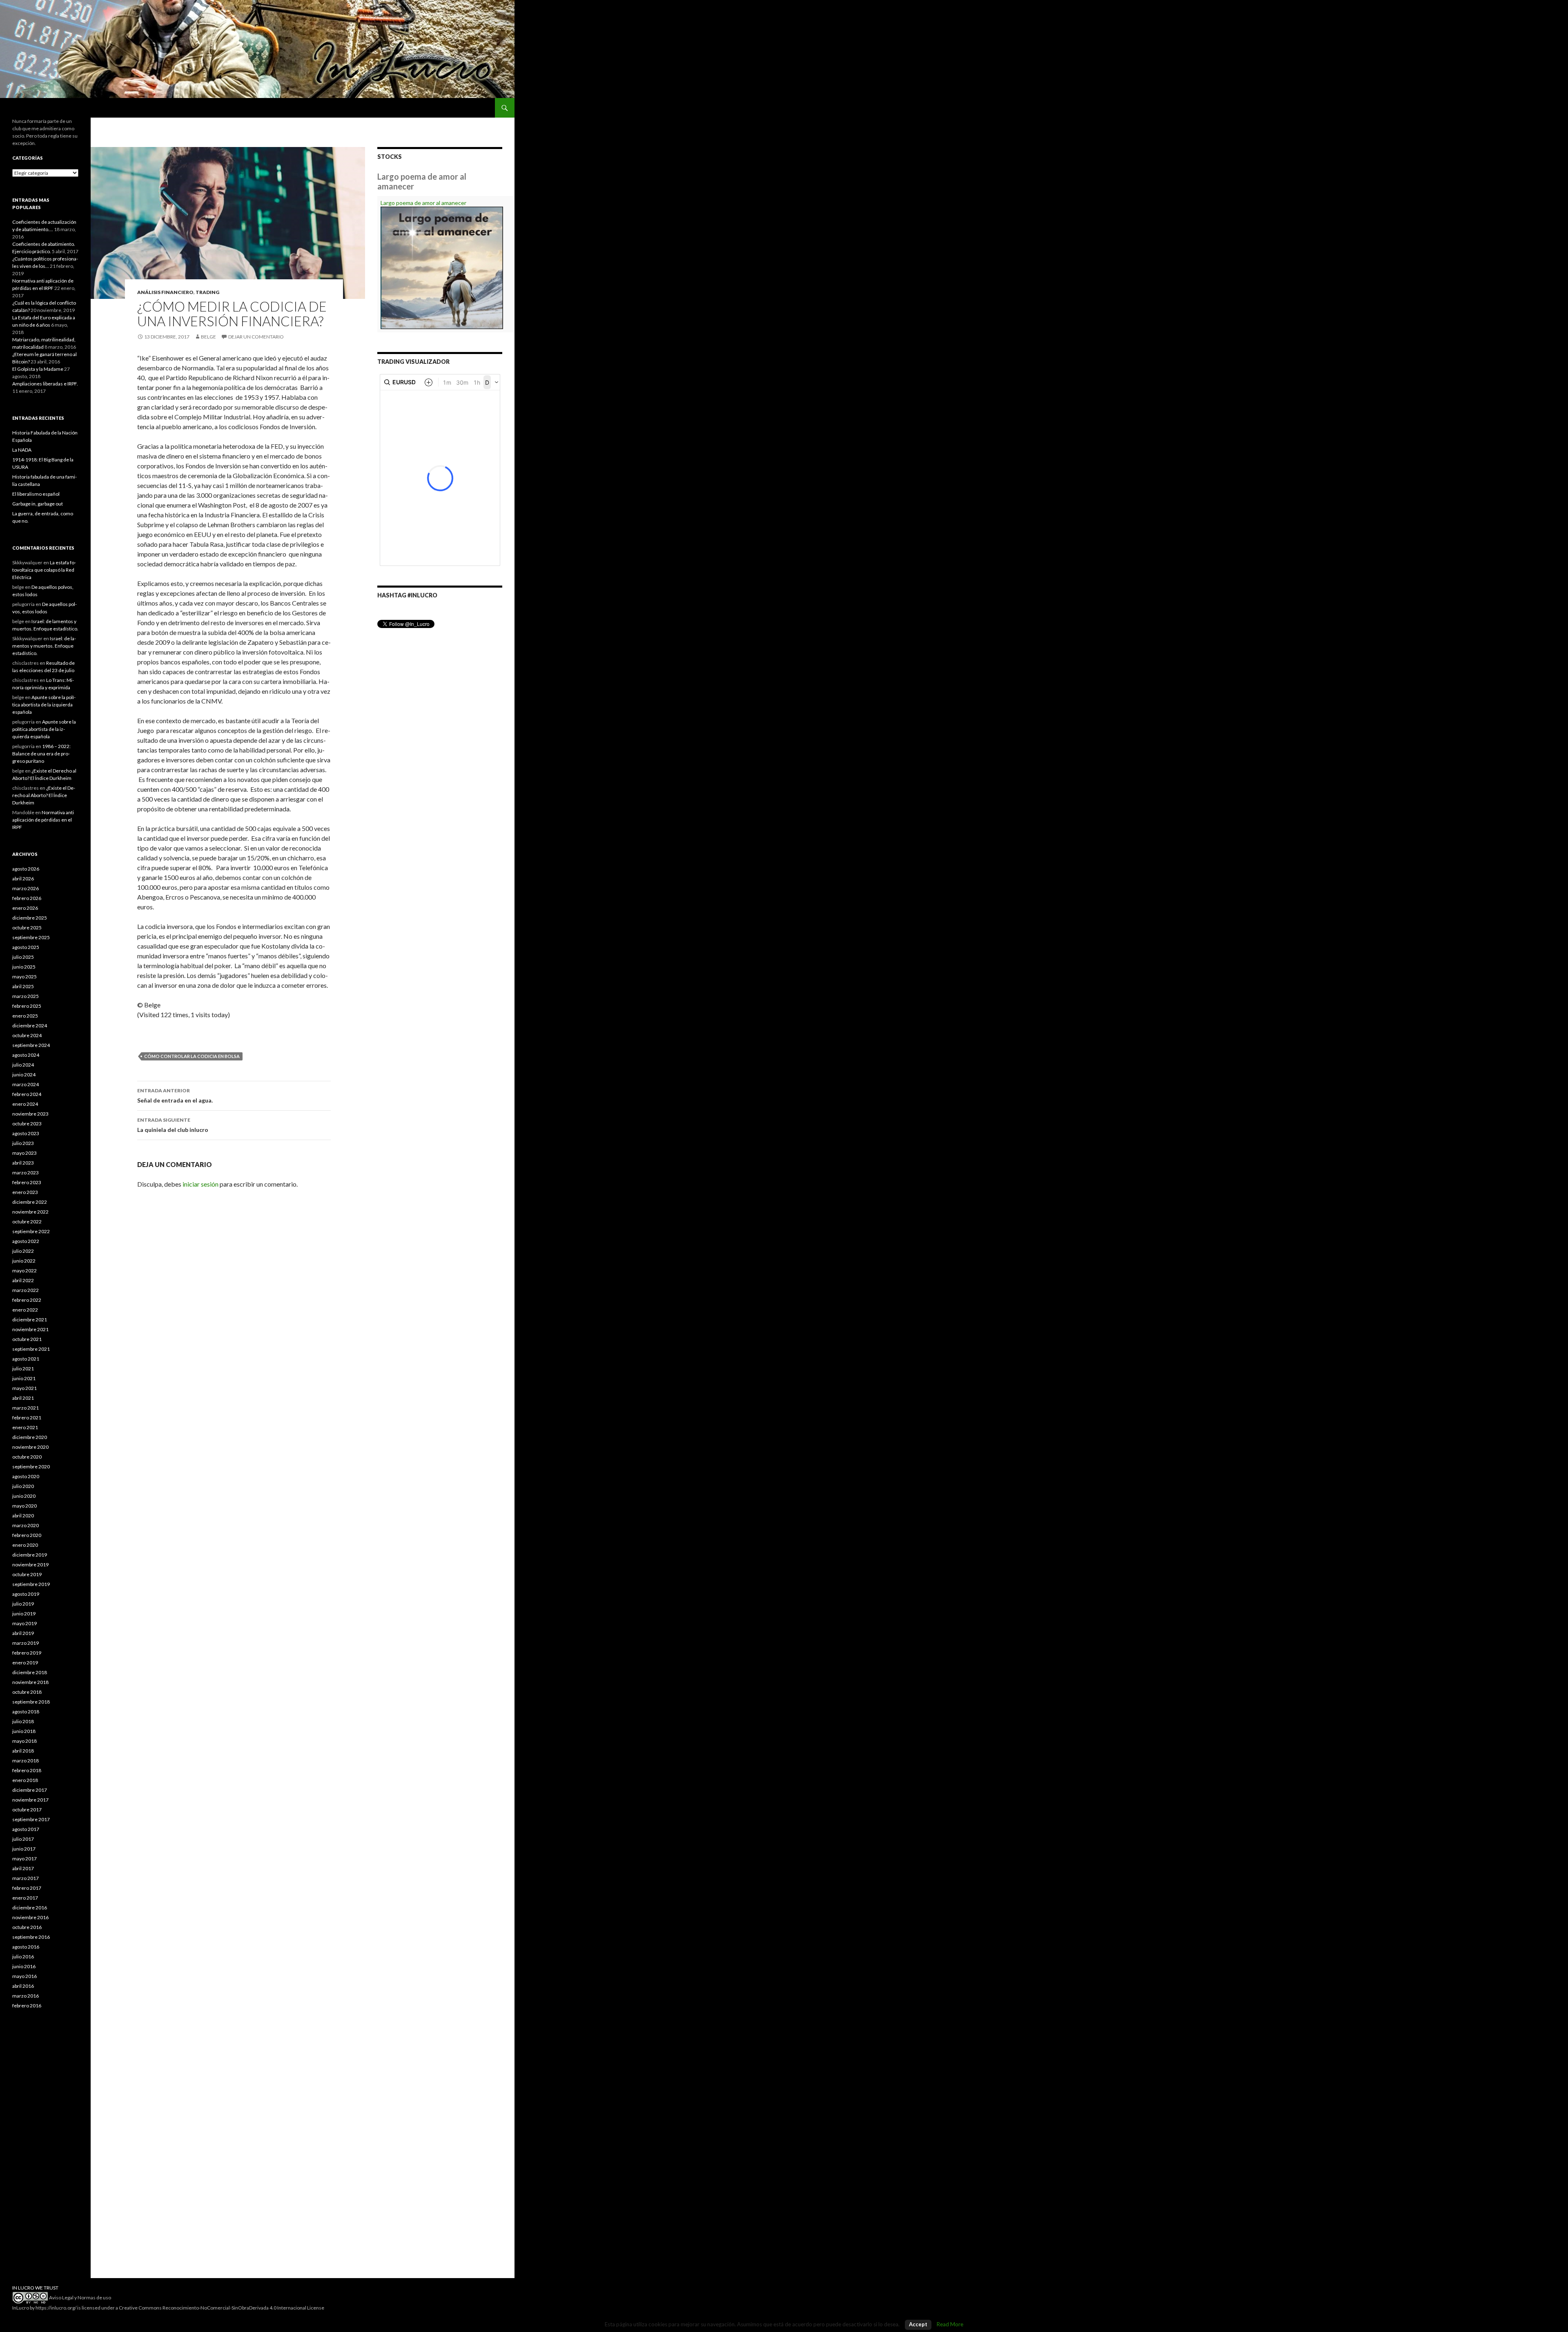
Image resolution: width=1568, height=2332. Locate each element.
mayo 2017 (24, 1859)
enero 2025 (25, 1016)
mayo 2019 (24, 1623)
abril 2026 (23, 879)
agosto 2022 (26, 1241)
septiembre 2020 (31, 1467)
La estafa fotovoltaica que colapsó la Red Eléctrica (44, 570)
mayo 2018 (24, 1741)
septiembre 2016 (31, 1937)
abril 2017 (23, 1868)
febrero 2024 (27, 1094)
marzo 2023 (26, 1173)
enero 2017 (25, 1898)
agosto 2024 (26, 1055)
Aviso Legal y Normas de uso (80, 2297)
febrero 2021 (27, 1418)
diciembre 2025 (30, 918)
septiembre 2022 (31, 1231)
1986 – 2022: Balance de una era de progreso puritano (41, 754)
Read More (950, 2324)
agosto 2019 (26, 1594)
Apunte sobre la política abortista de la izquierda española (44, 705)
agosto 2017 (26, 1829)
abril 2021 (23, 1398)
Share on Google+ (187, 1031)
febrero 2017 (27, 1888)
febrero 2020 (27, 1535)
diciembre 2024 (30, 1026)
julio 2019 (23, 1604)
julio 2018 (23, 1721)
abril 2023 (23, 1163)
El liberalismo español (36, 494)
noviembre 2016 (30, 1917)
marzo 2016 (26, 1996)
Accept (918, 2324)
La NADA (22, 450)
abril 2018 (23, 1751)
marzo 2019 (26, 1643)
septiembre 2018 (31, 1702)
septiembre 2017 (31, 1819)
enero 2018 (25, 1780)
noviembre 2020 (30, 1447)
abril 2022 (23, 1280)
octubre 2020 (27, 1457)
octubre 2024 (27, 1035)
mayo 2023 (24, 1153)
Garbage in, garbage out (38, 504)
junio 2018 (24, 1731)
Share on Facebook (167, 1031)
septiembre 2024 (31, 1045)
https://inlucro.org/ (56, 2308)
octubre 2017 (27, 1810)
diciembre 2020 (30, 1437)
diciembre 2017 (30, 1790)
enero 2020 (25, 1545)
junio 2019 (24, 1614)
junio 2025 (24, 967)
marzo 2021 (26, 1408)
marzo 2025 (26, 996)
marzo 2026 (26, 888)
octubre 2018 (27, 1692)
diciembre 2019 (30, 1555)
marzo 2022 (26, 1290)
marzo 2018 (26, 1761)
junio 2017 (24, 1849)
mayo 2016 (24, 1976)
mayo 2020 (24, 1506)
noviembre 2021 (30, 1329)
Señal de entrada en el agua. (175, 1096)
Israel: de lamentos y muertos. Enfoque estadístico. (44, 646)
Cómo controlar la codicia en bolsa (192, 1056)
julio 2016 (23, 1957)
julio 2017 (23, 1839)
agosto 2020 (26, 1476)
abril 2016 (23, 1986)
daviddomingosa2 (146, 1031)
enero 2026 (25, 908)
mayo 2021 (24, 1388)
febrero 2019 (27, 1653)
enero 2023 (25, 1192)
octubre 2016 (27, 1927)
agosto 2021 (26, 1359)
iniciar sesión (200, 1184)
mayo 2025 (24, 977)
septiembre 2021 (31, 1349)
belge (208, 337)
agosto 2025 (26, 947)
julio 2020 (23, 1486)
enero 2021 (25, 1427)
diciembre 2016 (30, 1908)
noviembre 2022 (30, 1212)
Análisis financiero (165, 292)
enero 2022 (25, 1310)
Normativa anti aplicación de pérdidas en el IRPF (43, 820)
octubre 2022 (27, 1222)
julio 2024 (23, 1065)
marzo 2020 (26, 1525)
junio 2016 (24, 1966)
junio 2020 (24, 1496)
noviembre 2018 (30, 1682)
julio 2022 (23, 1251)
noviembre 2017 (30, 1800)
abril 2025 (23, 986)
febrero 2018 (27, 1770)
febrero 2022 (27, 1300)
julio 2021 (23, 1369)
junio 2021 (24, 1378)
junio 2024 (24, 1075)
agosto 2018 (26, 1712)
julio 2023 (23, 1143)
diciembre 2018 (30, 1672)
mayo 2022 (24, 1271)
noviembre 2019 (30, 1565)
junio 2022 (24, 1261)
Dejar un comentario (256, 337)
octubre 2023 (27, 1124)
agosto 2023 (26, 1133)
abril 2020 (23, 1516)
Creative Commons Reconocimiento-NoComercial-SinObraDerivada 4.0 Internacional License (222, 2308)
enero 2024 (25, 1104)
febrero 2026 (27, 898)
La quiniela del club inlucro (173, 1125)
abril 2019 (23, 1633)
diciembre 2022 (30, 1202)
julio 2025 (23, 957)
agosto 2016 (26, 1947)
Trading (207, 292)
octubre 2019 (27, 1574)
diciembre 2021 (30, 1320)
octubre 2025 (27, 928)
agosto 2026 (26, 869)
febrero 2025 (27, 1006)
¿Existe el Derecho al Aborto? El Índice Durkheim (44, 795)
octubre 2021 (27, 1339)
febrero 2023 (27, 1182)
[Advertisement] (45, 2152)
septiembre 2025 (31, 937)
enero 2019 (25, 1663)
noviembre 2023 (30, 1114)
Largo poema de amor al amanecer (423, 203)
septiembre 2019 (31, 1584)
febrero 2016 (27, 2006)
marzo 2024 (26, 1084)
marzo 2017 (26, 1878)
